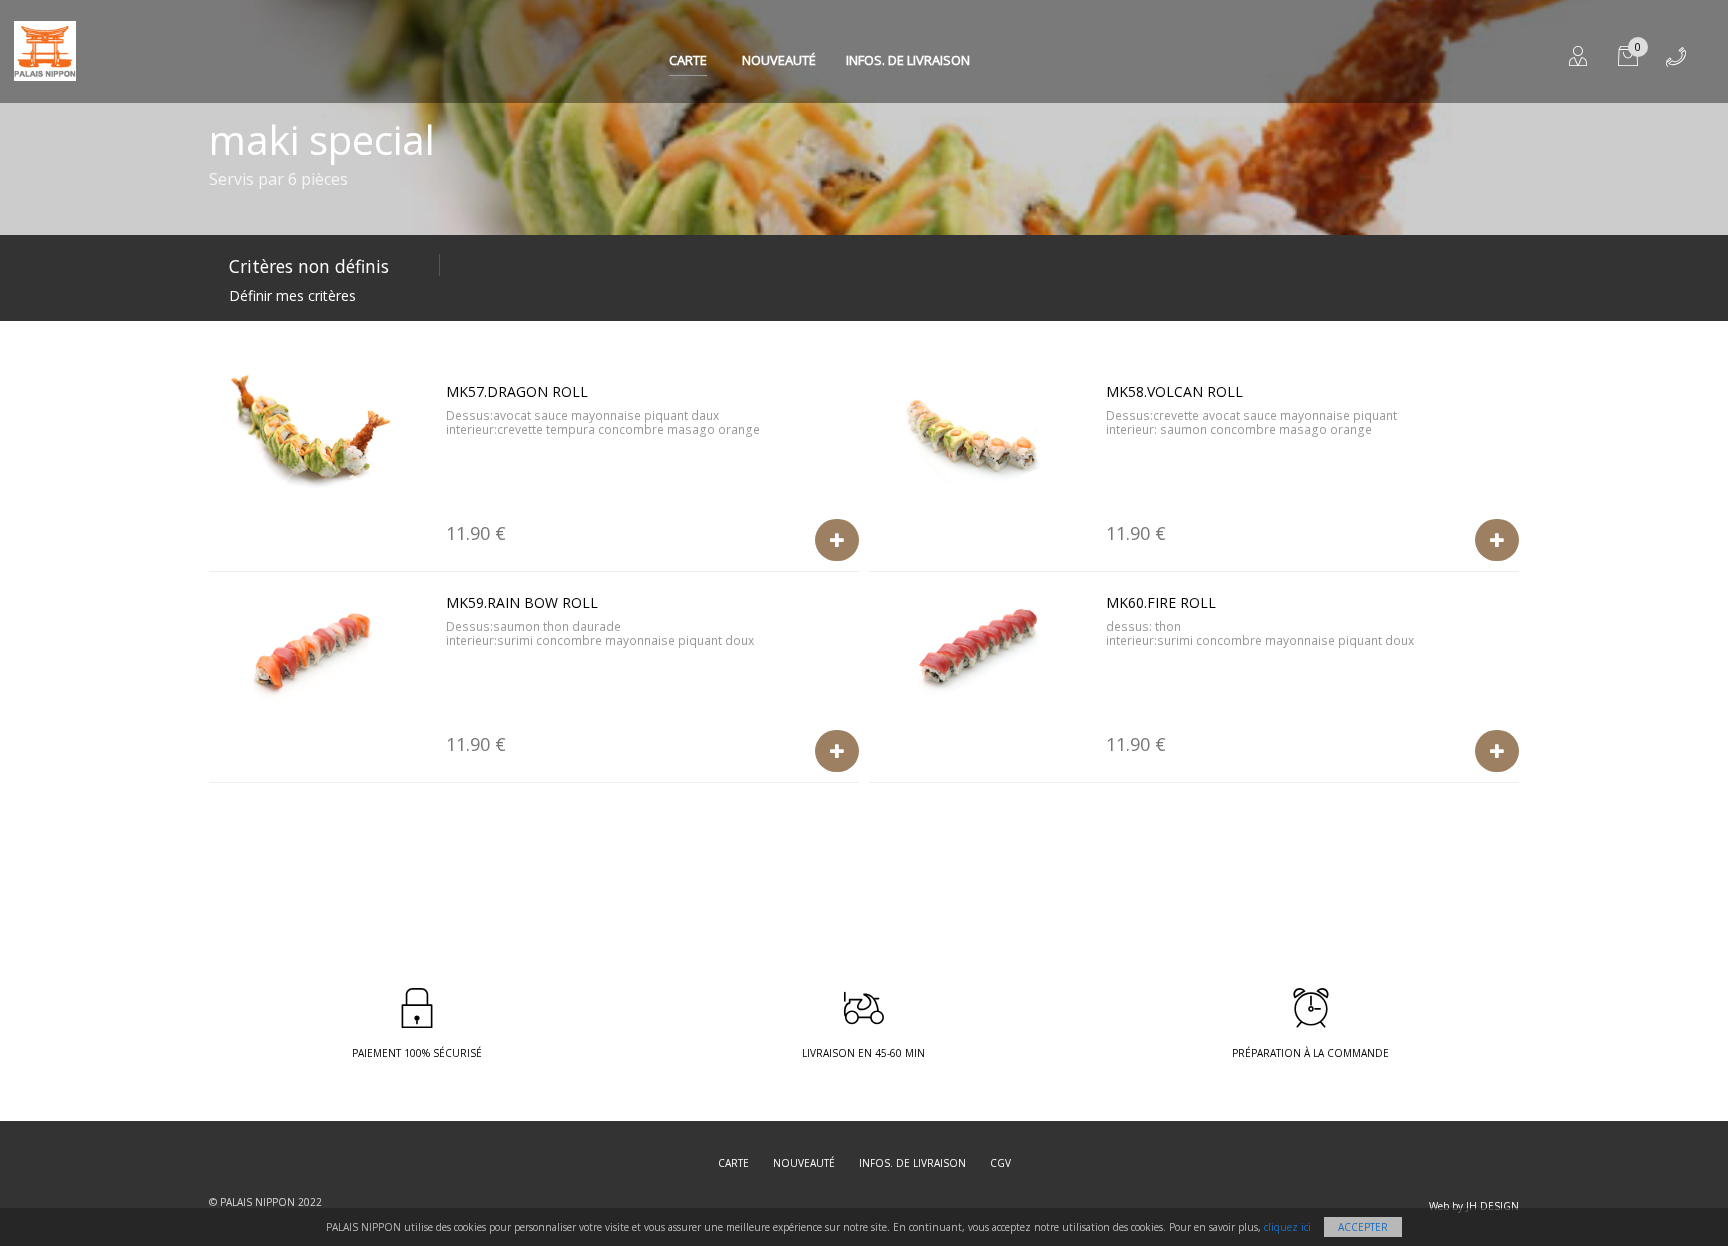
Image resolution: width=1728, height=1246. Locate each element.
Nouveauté (779, 60)
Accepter (1363, 1227)
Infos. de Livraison (908, 60)
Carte (688, 60)
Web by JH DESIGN (1474, 1206)
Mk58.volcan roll (1174, 391)
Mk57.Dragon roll (517, 391)
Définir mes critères (292, 295)
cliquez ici (1287, 1227)
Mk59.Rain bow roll (522, 602)
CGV (1000, 1163)
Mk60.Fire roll (1161, 602)
